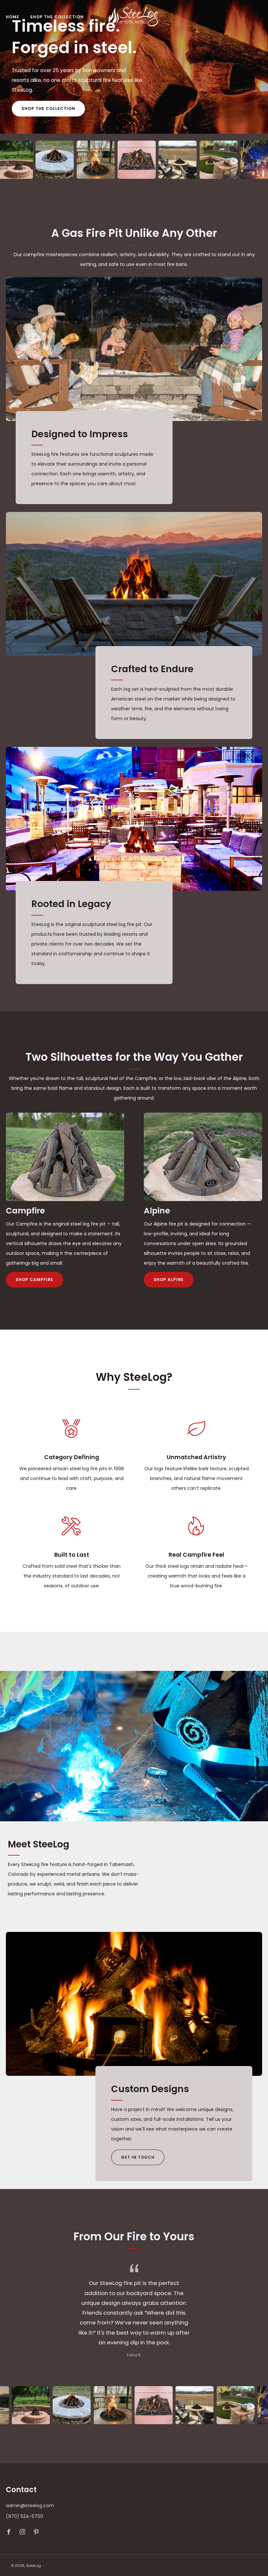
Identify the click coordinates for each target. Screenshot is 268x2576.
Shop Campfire (34, 1280)
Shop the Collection (57, 17)
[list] (134, 160)
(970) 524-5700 (25, 2516)
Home (13, 17)
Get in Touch (138, 2157)
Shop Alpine (169, 1280)
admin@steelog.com (30, 2506)
